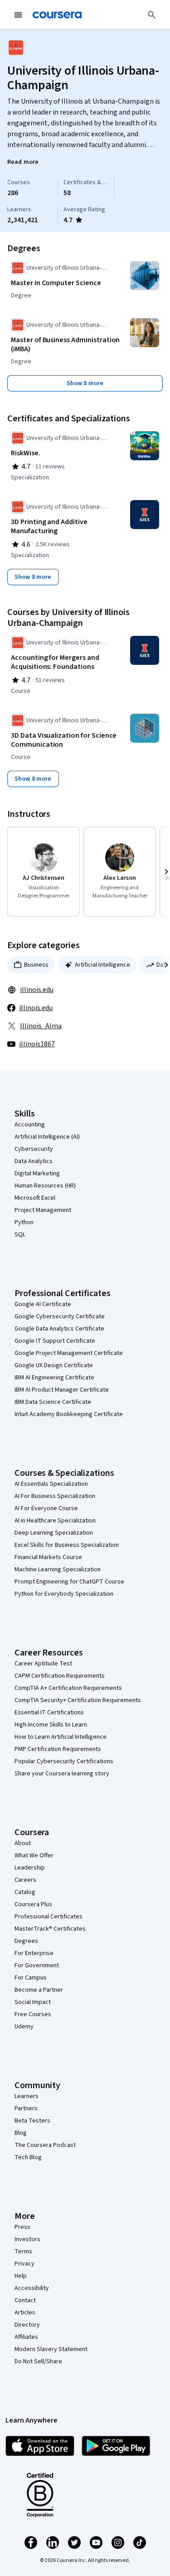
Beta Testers (32, 2121)
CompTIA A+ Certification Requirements (68, 1688)
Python (24, 1222)
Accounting (30, 1125)
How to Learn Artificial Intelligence (61, 1737)
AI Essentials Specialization (51, 1484)
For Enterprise (34, 1953)
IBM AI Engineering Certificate (54, 1378)
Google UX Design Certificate (54, 1365)
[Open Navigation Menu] (18, 15)
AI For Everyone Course (46, 1508)
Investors (27, 2239)
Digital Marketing (37, 1174)
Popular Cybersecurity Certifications (64, 1761)
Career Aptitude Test (43, 1664)
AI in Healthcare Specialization (55, 1521)
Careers (25, 1880)
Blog (21, 2133)
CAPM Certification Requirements (60, 1676)
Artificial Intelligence (102, 965)
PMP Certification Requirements (58, 1749)
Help (21, 2276)
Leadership (30, 1868)
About (23, 1843)
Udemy (24, 2027)
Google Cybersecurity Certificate (60, 1317)
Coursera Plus (33, 1904)
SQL (20, 1235)
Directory (27, 2325)
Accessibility (32, 2288)
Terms (23, 2252)
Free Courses (33, 2014)
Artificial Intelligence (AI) (47, 1137)
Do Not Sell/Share (38, 2361)
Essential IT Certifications (49, 1713)
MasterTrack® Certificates (50, 1929)
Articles (25, 2313)
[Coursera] (57, 15)
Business (36, 965)
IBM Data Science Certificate (53, 1402)
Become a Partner (39, 1990)
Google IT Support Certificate (55, 1341)
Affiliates (26, 2337)
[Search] (152, 15)
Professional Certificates (49, 1917)
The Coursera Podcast (45, 2145)
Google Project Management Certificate (69, 1353)
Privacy (24, 2264)
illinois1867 (37, 1044)
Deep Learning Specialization (54, 1533)
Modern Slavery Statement (51, 2349)
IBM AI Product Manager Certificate (62, 1390)
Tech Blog (28, 2157)
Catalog (25, 1892)
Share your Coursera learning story (62, 1774)
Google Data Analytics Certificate (59, 1329)
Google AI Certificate (43, 1304)
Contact (25, 2300)
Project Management (43, 1210)
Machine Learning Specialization (58, 1569)
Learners (27, 2096)
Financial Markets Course (48, 1557)
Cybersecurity (34, 1149)
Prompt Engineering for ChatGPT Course (69, 1582)
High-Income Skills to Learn (51, 1725)
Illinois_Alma (41, 1026)
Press (22, 2227)
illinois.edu (37, 990)
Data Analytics (34, 1161)
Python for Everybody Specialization (64, 1594)
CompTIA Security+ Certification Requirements (78, 1700)
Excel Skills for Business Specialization (67, 1545)
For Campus (31, 1978)
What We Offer (34, 1856)
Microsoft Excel (35, 1198)
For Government (37, 1965)
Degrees (26, 1941)
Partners (26, 2109)
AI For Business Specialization (55, 1496)
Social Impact (33, 2002)
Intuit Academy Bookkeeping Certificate (69, 1414)
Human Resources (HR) (45, 1186)
